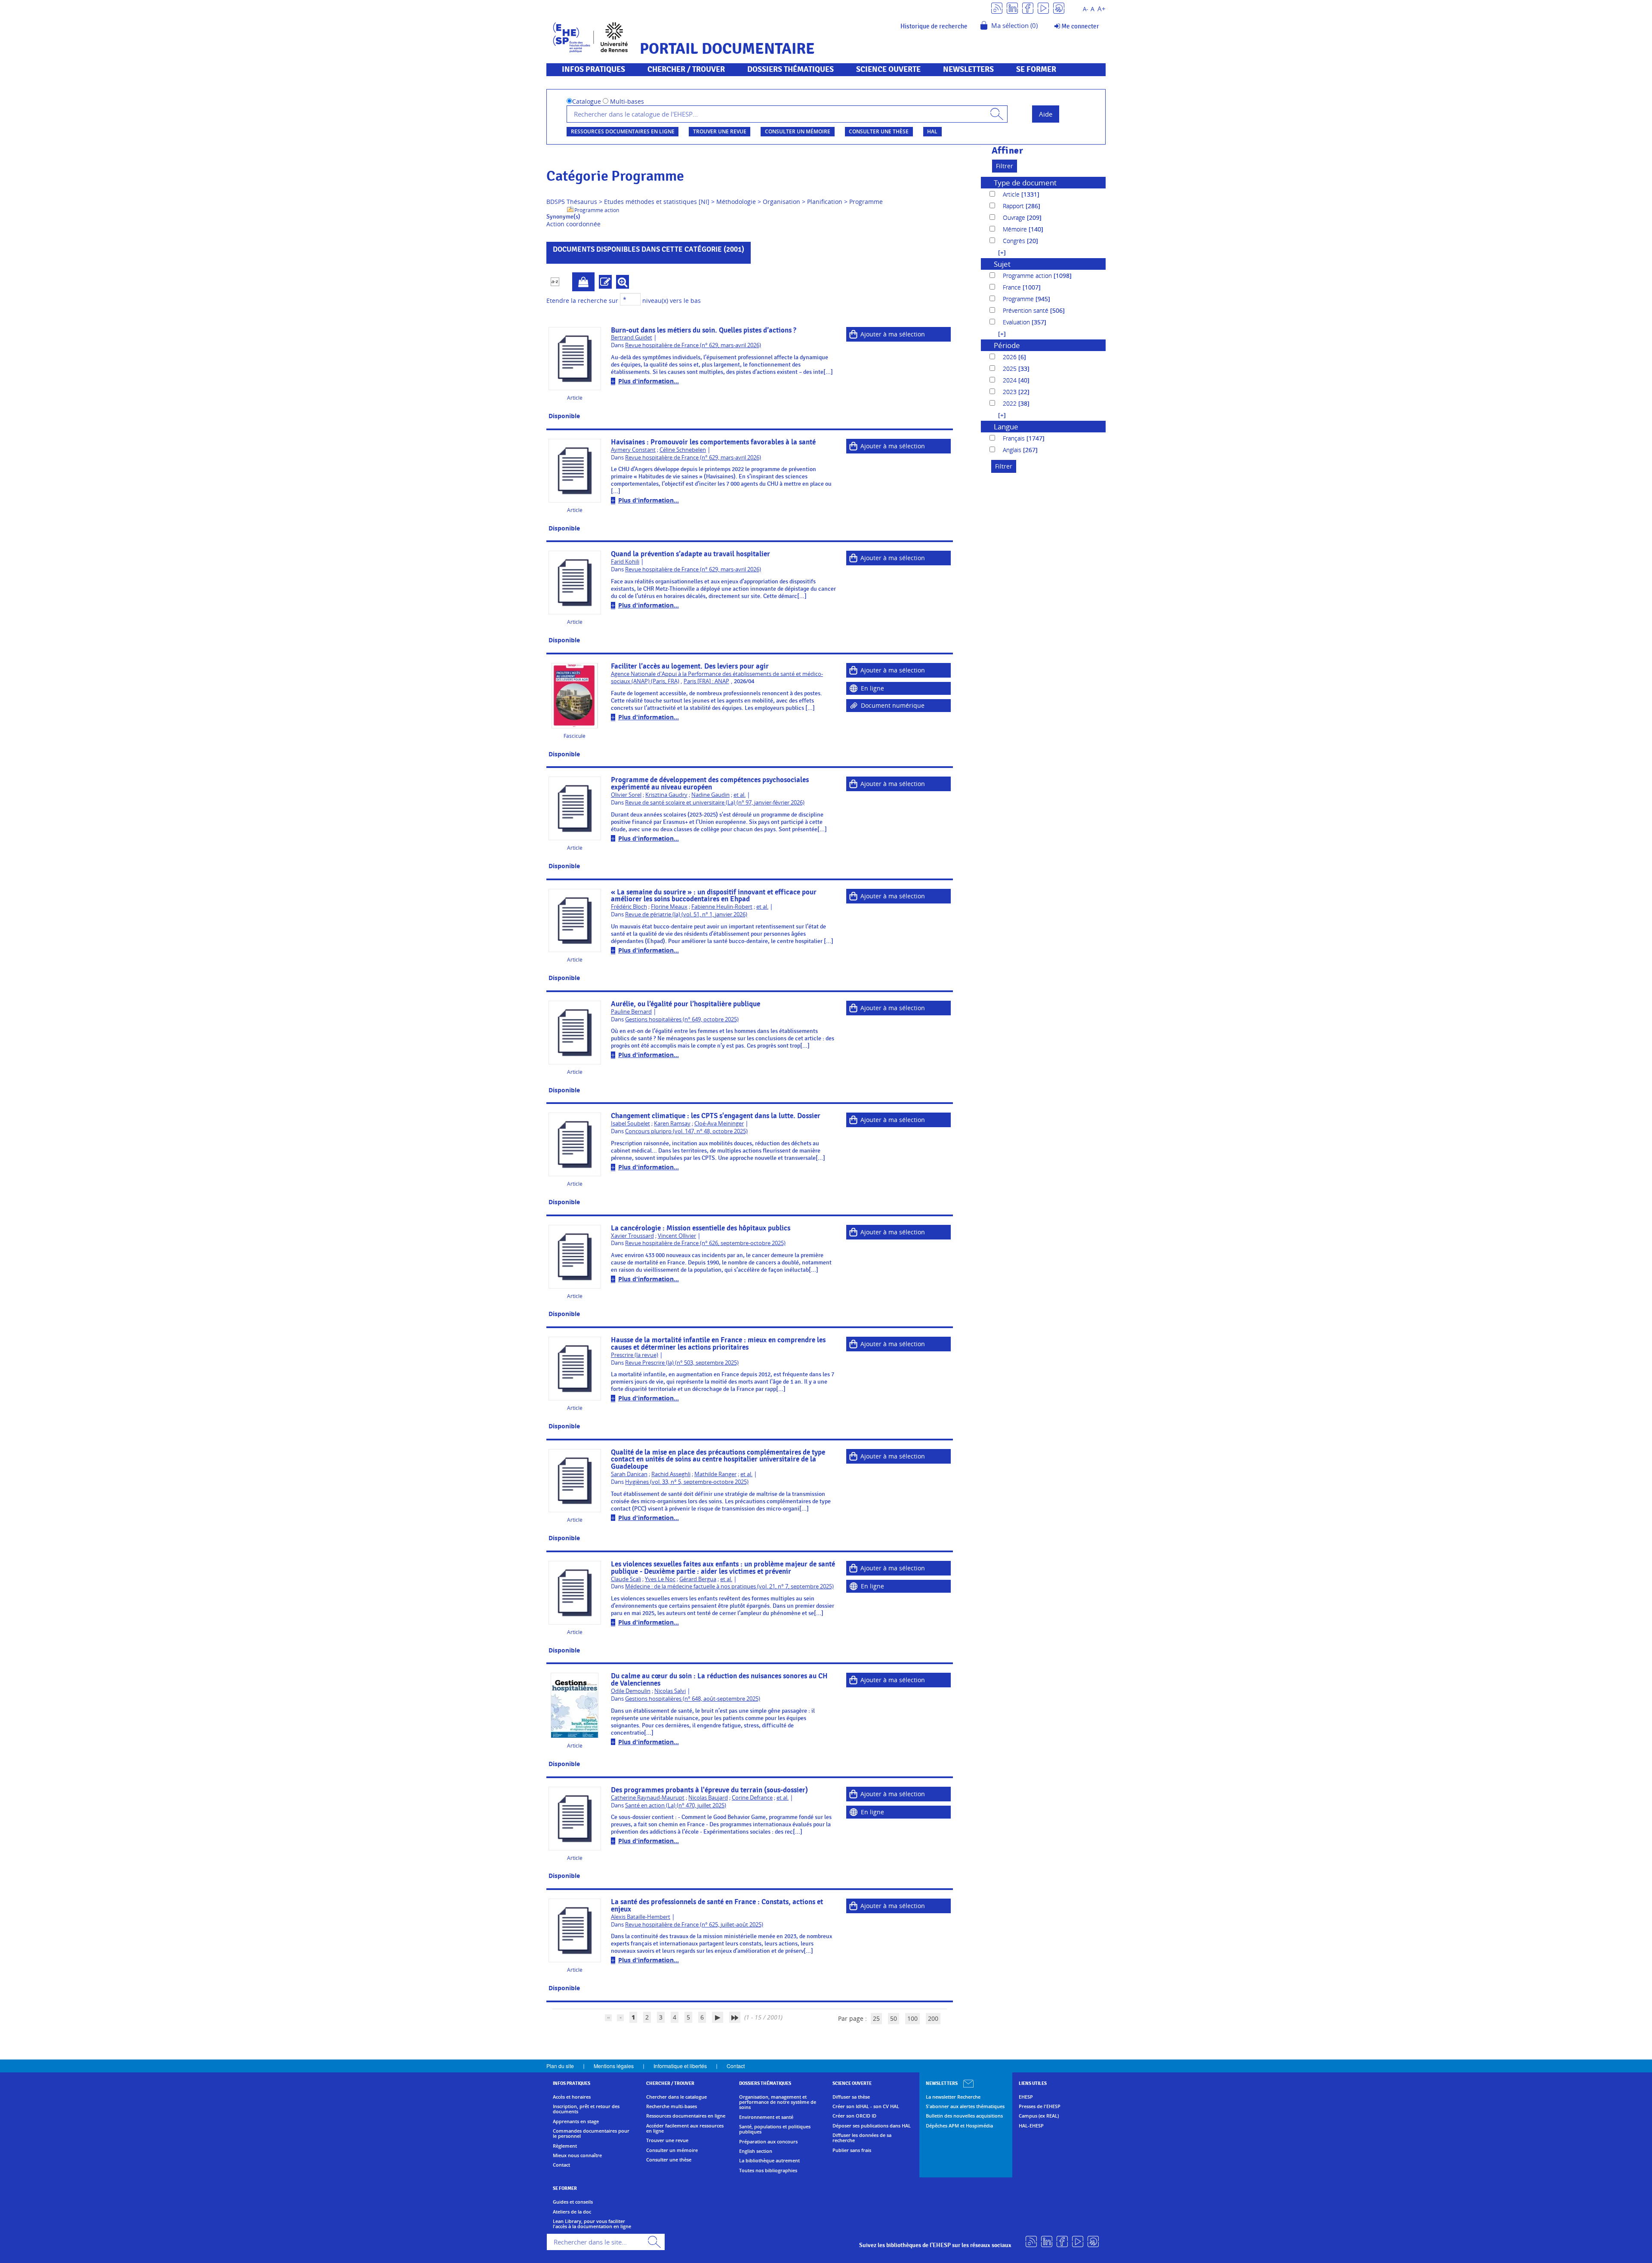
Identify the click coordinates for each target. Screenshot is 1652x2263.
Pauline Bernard (631, 1012)
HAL (932, 131)
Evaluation (1017, 322)
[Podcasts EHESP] (1059, 8)
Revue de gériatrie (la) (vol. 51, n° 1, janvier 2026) (686, 914)
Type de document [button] (1025, 183)
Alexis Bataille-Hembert (641, 1917)
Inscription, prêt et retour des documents (586, 2109)
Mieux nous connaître (577, 2155)
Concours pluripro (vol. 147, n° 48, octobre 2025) (686, 1131)
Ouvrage (1015, 217)
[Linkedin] (1012, 8)
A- (1085, 9)
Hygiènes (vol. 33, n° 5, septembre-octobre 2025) (687, 1482)
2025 (1011, 368)
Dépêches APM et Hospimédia (959, 2126)
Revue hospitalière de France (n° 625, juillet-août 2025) (694, 1925)
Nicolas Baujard (708, 1798)
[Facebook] (1028, 8)
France (1013, 287)
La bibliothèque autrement (769, 2161)
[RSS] (997, 8)
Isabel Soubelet (630, 1124)
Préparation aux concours (768, 2142)
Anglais (1013, 450)
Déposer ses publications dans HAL (872, 2126)
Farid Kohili (625, 562)
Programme (866, 202)
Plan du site (560, 2066)
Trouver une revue (720, 131)
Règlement (565, 2146)
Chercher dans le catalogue (677, 2097)
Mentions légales (614, 2066)
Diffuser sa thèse (851, 2097)
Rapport (1014, 206)
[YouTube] (1043, 8)
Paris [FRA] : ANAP (706, 681)
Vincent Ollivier (677, 1236)
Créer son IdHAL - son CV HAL (866, 2106)
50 (894, 2018)
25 (876, 2018)
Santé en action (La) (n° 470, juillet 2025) (676, 1805)
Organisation (781, 202)
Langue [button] (1006, 427)
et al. (740, 795)
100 (912, 2018)
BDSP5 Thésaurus (572, 202)
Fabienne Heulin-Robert (722, 907)
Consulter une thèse (879, 131)
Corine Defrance (752, 1798)
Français (1015, 438)
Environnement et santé (766, 2117)
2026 (1011, 357)
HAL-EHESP (1031, 2126)
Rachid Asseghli (671, 1474)
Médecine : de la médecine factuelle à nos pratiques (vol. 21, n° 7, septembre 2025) (729, 1586)
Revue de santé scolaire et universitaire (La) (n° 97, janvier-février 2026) (715, 803)
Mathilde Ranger (715, 1474)
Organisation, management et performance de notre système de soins (778, 2102)
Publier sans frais (852, 2150)
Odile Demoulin (631, 1691)
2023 (1011, 392)
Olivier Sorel (626, 795)
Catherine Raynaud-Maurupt (648, 1798)
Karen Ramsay (672, 1124)
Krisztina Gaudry (666, 795)
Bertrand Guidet (632, 338)
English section (756, 2151)
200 (933, 2018)
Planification (825, 202)
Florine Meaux (669, 907)
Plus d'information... (649, 381)
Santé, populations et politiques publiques (775, 2129)
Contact (736, 2066)
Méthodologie (736, 202)
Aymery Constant (633, 450)
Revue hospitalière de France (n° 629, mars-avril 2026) (693, 345)
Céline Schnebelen (683, 450)
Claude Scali (626, 1579)
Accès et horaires (572, 2097)
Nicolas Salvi (670, 1691)
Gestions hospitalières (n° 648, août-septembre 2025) (693, 1699)
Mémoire (1016, 229)
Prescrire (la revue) (635, 1355)
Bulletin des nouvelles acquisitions (964, 2116)
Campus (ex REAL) (1039, 2116)
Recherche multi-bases (672, 2106)
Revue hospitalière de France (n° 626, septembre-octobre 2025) (705, 1243)
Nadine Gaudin (710, 795)
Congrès (1015, 241)
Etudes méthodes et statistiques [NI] (657, 202)
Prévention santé (1026, 310)
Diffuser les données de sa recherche (862, 2138)
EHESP (1026, 2097)
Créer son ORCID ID (854, 2116)
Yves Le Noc (660, 1579)
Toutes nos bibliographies (768, 2171)
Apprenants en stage (576, 2121)
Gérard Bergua (698, 1579)
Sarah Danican (629, 1474)
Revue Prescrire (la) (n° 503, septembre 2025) (682, 1363)
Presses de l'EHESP (1040, 2106)
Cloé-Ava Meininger (719, 1124)
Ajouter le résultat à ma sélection (583, 282)
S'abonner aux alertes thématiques (965, 2106)
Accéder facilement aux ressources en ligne (685, 2129)
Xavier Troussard (632, 1236)
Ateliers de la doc (572, 2212)
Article (1012, 194)
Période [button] (1007, 345)
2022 (1011, 403)
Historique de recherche (934, 26)
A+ (1102, 9)
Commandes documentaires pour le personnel (591, 2134)
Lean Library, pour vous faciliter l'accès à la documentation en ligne (592, 2224)
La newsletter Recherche (953, 2097)
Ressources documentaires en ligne (623, 131)
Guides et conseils (573, 2202)
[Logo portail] (590, 36)
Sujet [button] (1002, 264)
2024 (1011, 380)
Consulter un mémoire (798, 131)
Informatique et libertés (680, 2066)
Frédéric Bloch (629, 907)
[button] (998, 252)
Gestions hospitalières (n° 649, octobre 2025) (682, 1019)
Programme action (597, 210)
